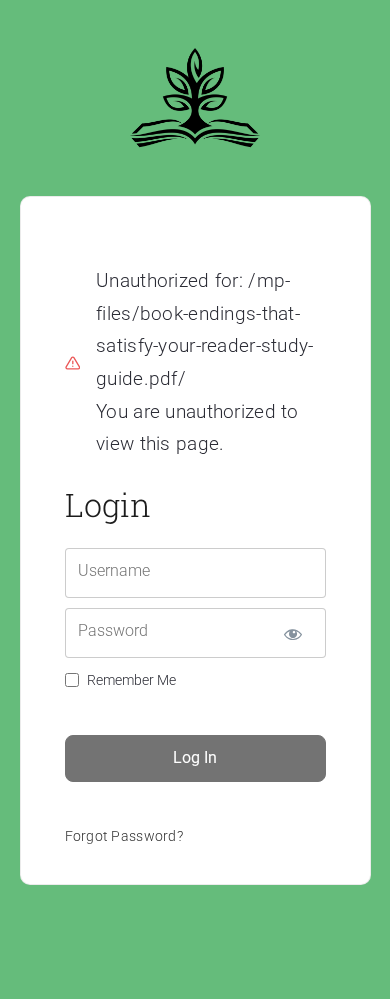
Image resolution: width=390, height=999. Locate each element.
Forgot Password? (124, 836)
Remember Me (131, 680)
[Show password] (293, 633)
